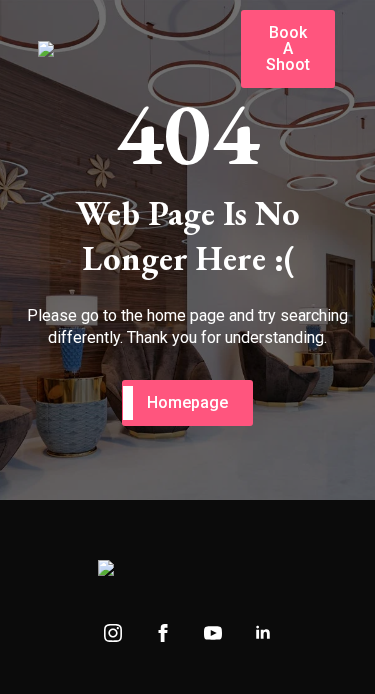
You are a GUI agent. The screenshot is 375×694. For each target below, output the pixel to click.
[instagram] (113, 633)
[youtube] (213, 633)
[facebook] (163, 633)
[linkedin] (263, 633)
